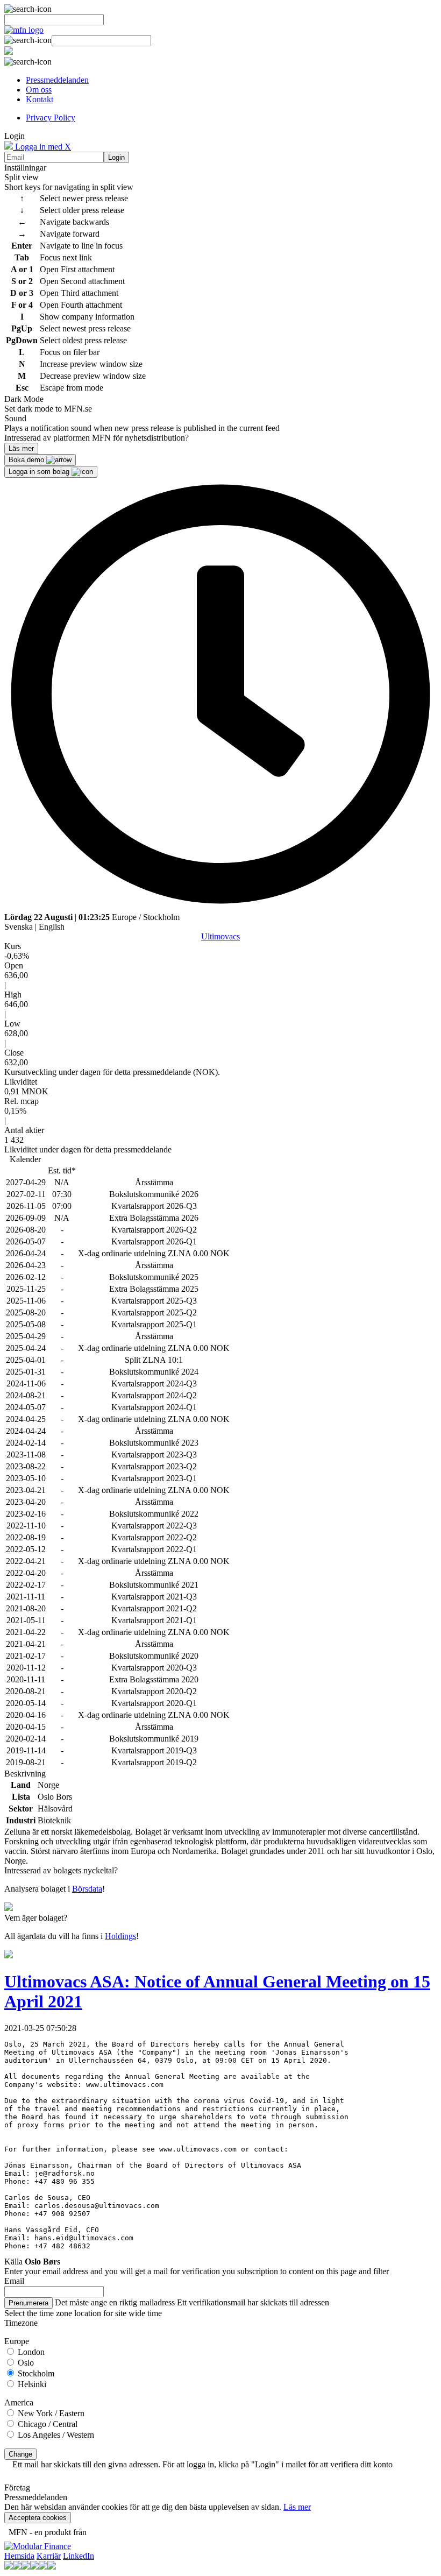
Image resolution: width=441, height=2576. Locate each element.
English (52, 927)
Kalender (25, 1159)
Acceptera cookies (38, 2518)
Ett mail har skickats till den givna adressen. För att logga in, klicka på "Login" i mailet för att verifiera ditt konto (202, 2464)
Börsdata (87, 1889)
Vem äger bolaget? (36, 1918)
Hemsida (19, 2556)
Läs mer (297, 2507)
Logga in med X (42, 147)
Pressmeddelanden (57, 80)
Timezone (21, 2323)
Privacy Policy (51, 118)
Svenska (19, 927)
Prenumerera (29, 2303)
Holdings (120, 1936)
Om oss (39, 90)
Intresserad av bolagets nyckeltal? (61, 1870)
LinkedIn (79, 2556)
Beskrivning (25, 1774)
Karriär (49, 2556)
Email (14, 2281)
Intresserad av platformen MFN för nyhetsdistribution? (97, 438)
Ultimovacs (220, 936)
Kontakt (40, 99)
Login (116, 157)
